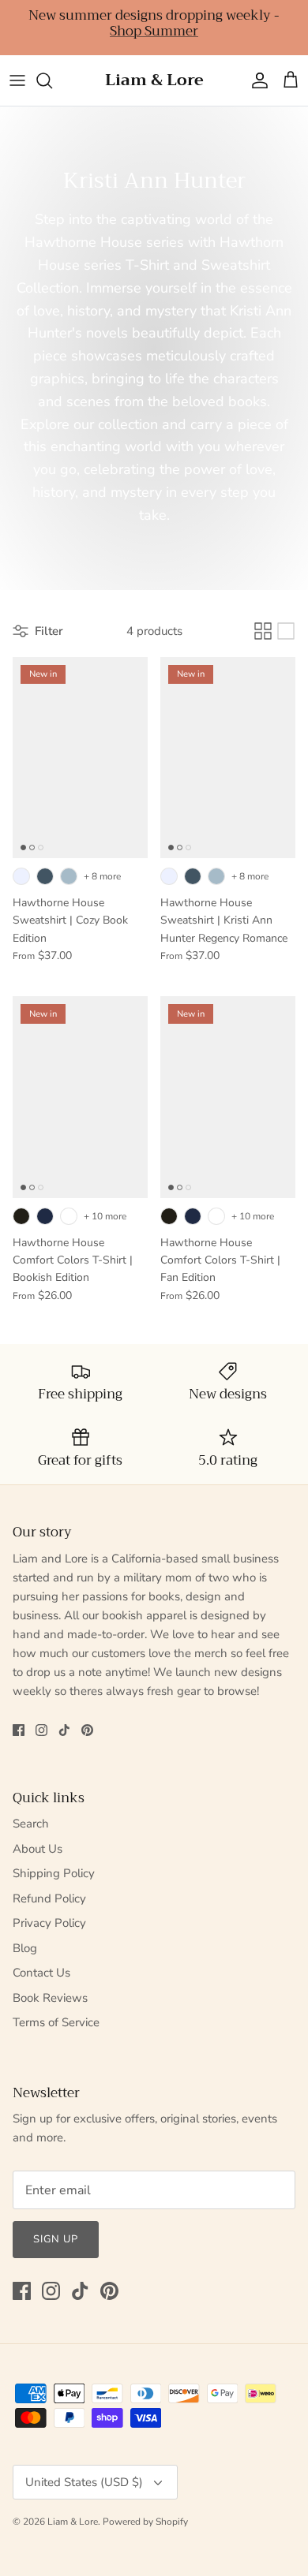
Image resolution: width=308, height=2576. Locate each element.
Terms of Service (56, 2022)
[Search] (52, 80)
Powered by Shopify (145, 2522)
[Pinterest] (87, 1730)
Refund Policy (49, 1898)
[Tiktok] (64, 1730)
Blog (25, 1948)
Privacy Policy (49, 1923)
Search (31, 1824)
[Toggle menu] (17, 80)
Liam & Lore (73, 2522)
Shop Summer (154, 31)
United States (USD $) (84, 2482)
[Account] (256, 80)
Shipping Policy (54, 1873)
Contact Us (41, 1973)
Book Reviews (50, 1998)
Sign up (56, 2239)
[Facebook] (19, 1730)
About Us (38, 1849)
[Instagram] (41, 1730)
